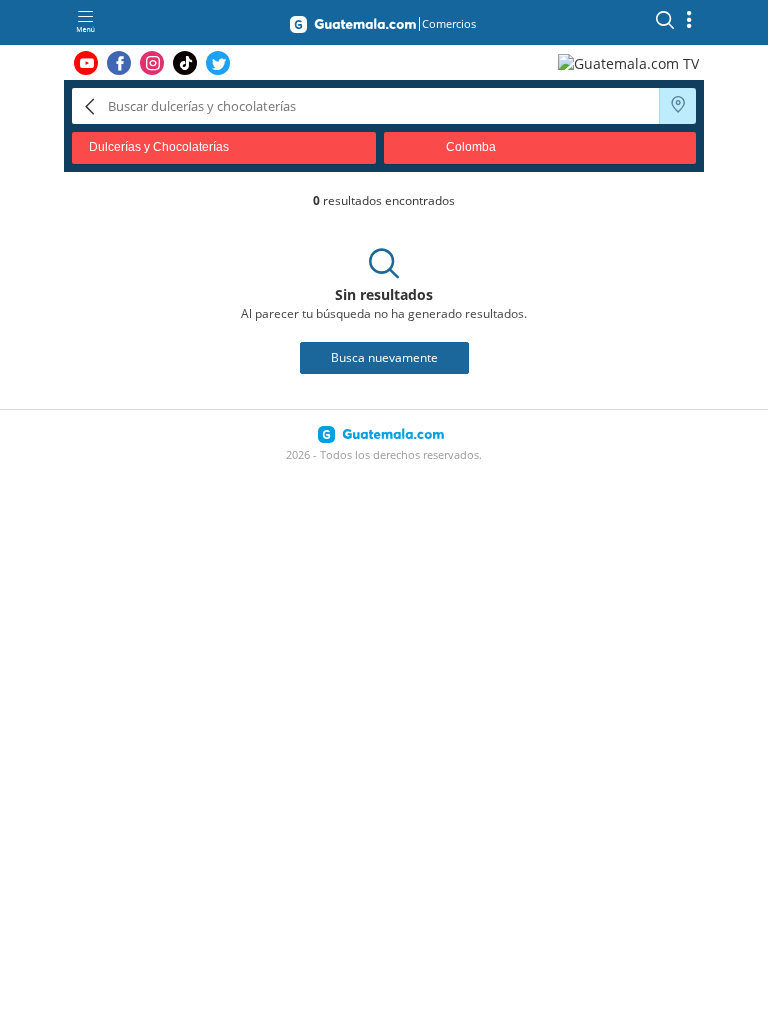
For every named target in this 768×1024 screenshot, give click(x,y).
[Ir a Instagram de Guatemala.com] (152, 63)
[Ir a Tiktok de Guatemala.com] (185, 63)
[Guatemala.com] (353, 28)
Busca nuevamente (384, 357)
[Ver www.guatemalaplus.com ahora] (631, 62)
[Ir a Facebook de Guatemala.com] (119, 63)
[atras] (90, 105)
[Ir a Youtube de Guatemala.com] (86, 63)
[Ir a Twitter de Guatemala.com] (218, 63)
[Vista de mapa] (678, 106)
